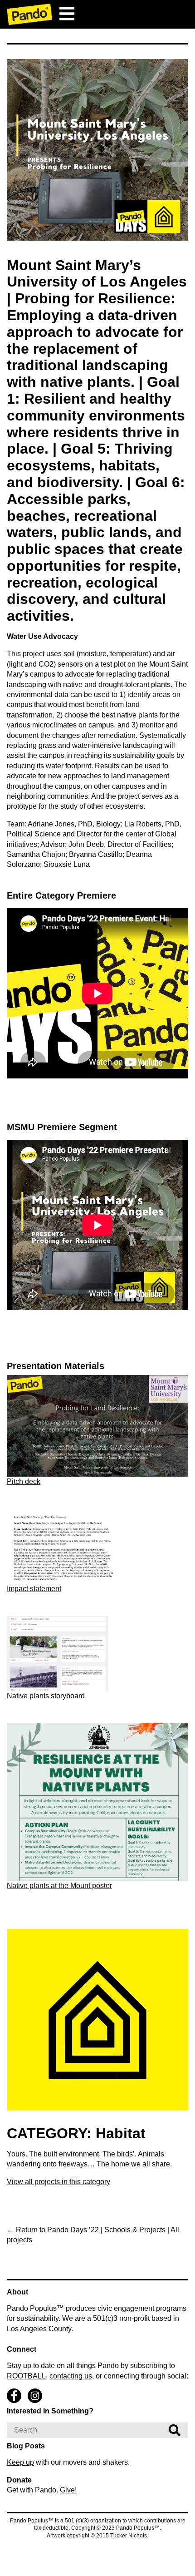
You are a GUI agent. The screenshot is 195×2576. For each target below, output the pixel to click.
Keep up (20, 2462)
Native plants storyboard (46, 1696)
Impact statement (34, 1589)
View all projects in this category (58, 2182)
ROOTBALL (26, 2376)
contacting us (71, 2376)
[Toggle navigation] (67, 14)
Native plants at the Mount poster (59, 1886)
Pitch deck (24, 1481)
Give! (68, 2490)
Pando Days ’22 (73, 2230)
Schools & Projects (135, 2230)
